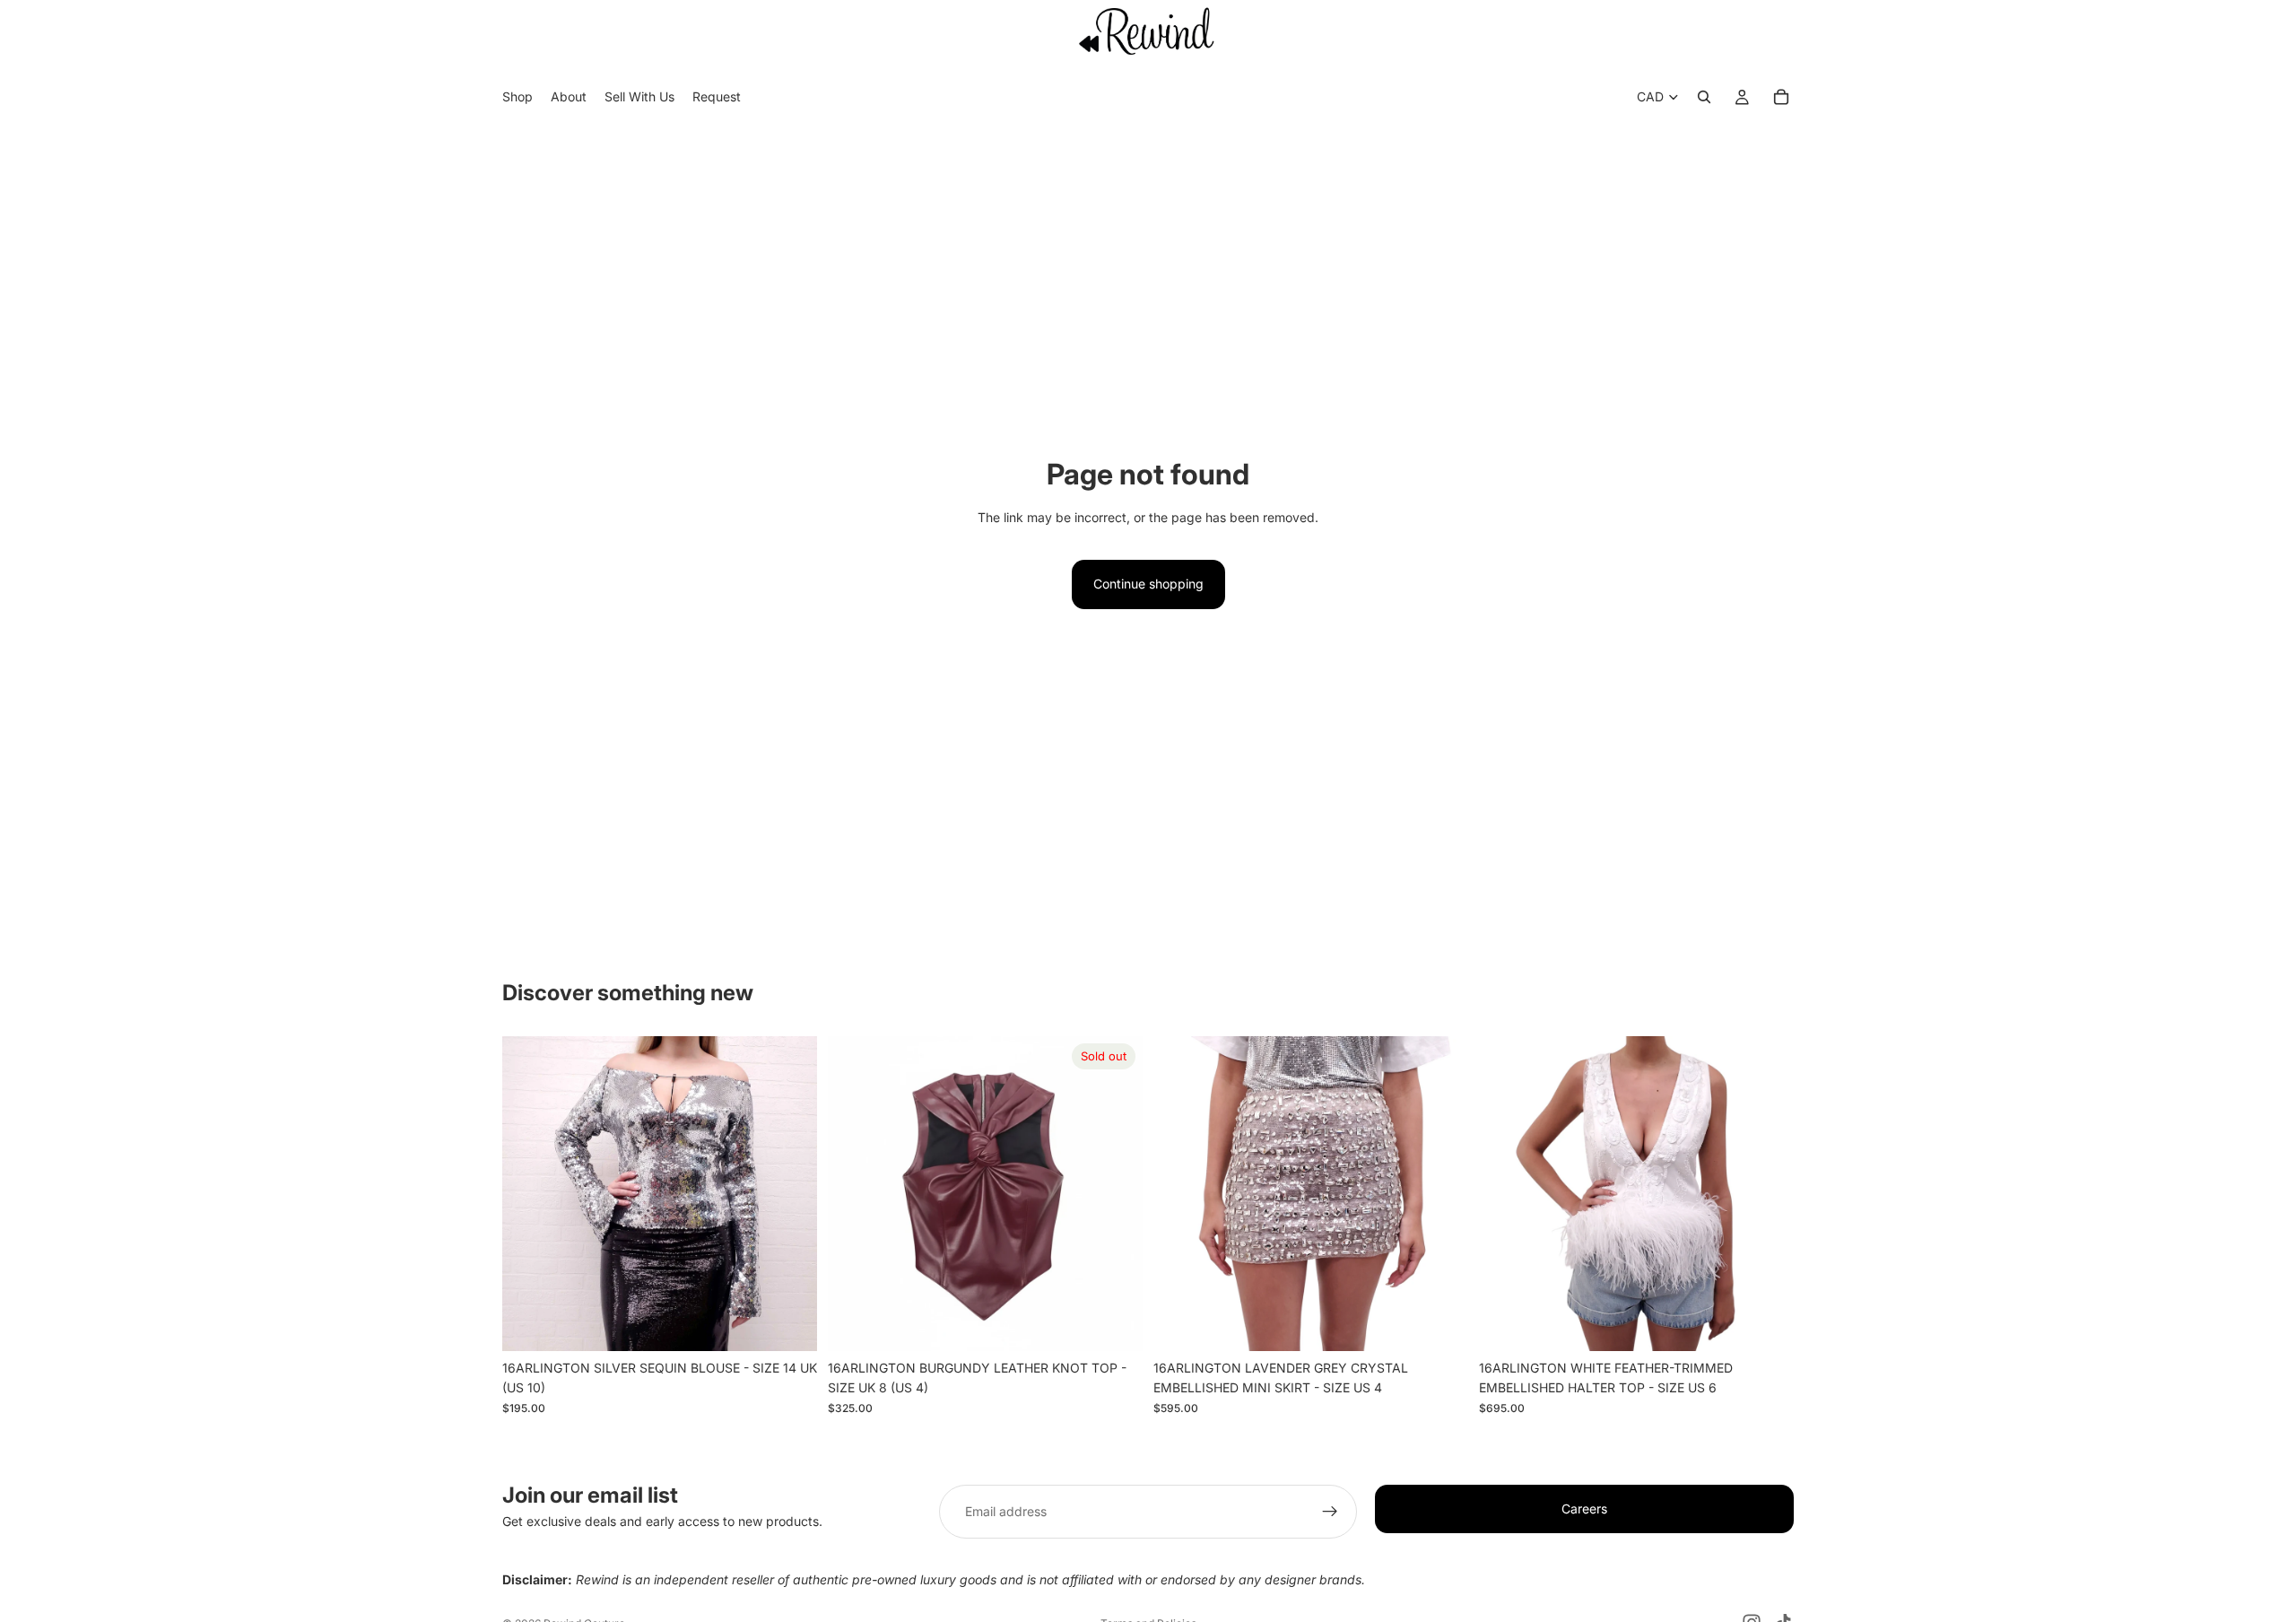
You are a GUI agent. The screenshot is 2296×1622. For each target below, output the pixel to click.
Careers (1584, 1509)
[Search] (1704, 98)
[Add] (789, 1323)
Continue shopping (1148, 584)
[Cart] (1781, 98)
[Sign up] (1330, 1512)
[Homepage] (1148, 31)
